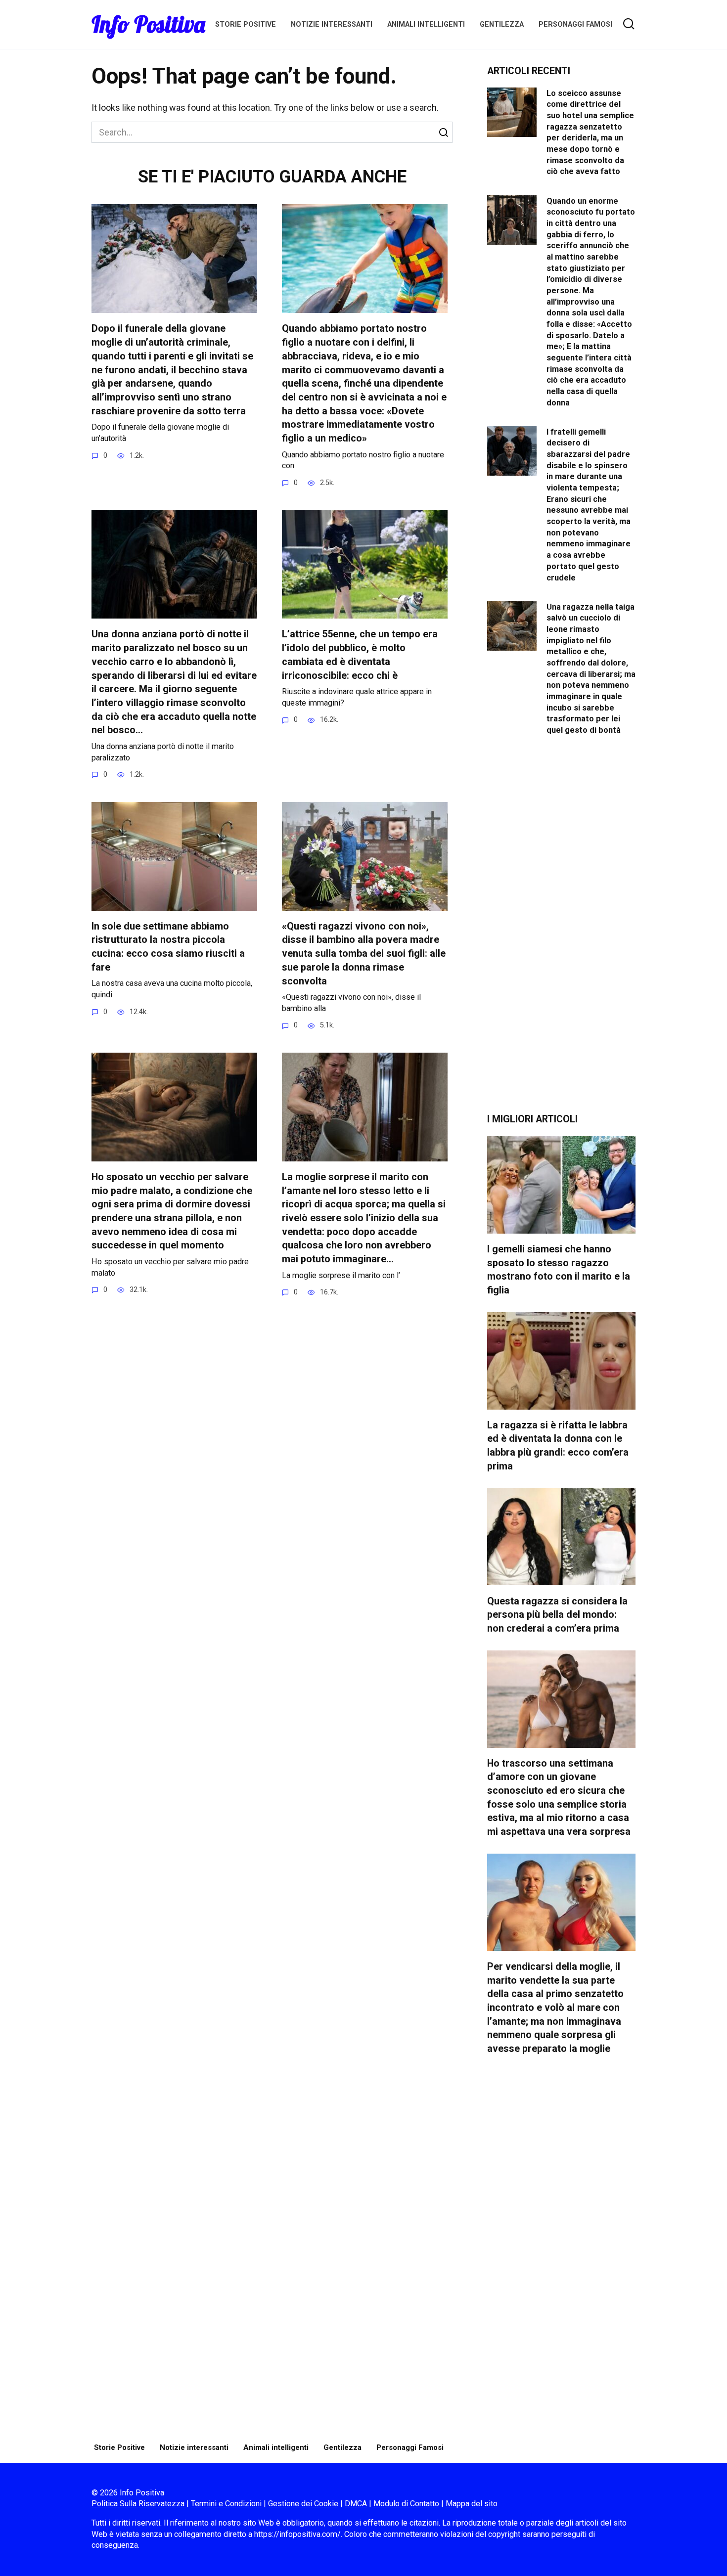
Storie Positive (246, 24)
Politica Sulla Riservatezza (139, 2504)
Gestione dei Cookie (303, 2504)
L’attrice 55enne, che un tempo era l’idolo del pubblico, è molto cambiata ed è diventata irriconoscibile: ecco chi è (360, 655)
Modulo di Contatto (406, 2504)
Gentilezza (502, 24)
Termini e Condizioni (226, 2504)
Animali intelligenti (426, 24)
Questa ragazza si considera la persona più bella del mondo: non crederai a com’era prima (557, 1614)
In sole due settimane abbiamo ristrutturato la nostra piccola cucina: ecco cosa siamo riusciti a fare (168, 947)
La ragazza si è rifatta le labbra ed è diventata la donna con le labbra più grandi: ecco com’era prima (558, 1446)
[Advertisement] (561, 932)
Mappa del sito (472, 2504)
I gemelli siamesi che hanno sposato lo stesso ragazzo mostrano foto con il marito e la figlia (559, 1270)
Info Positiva (148, 24)
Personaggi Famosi (575, 24)
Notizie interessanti (332, 24)
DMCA (356, 2504)
